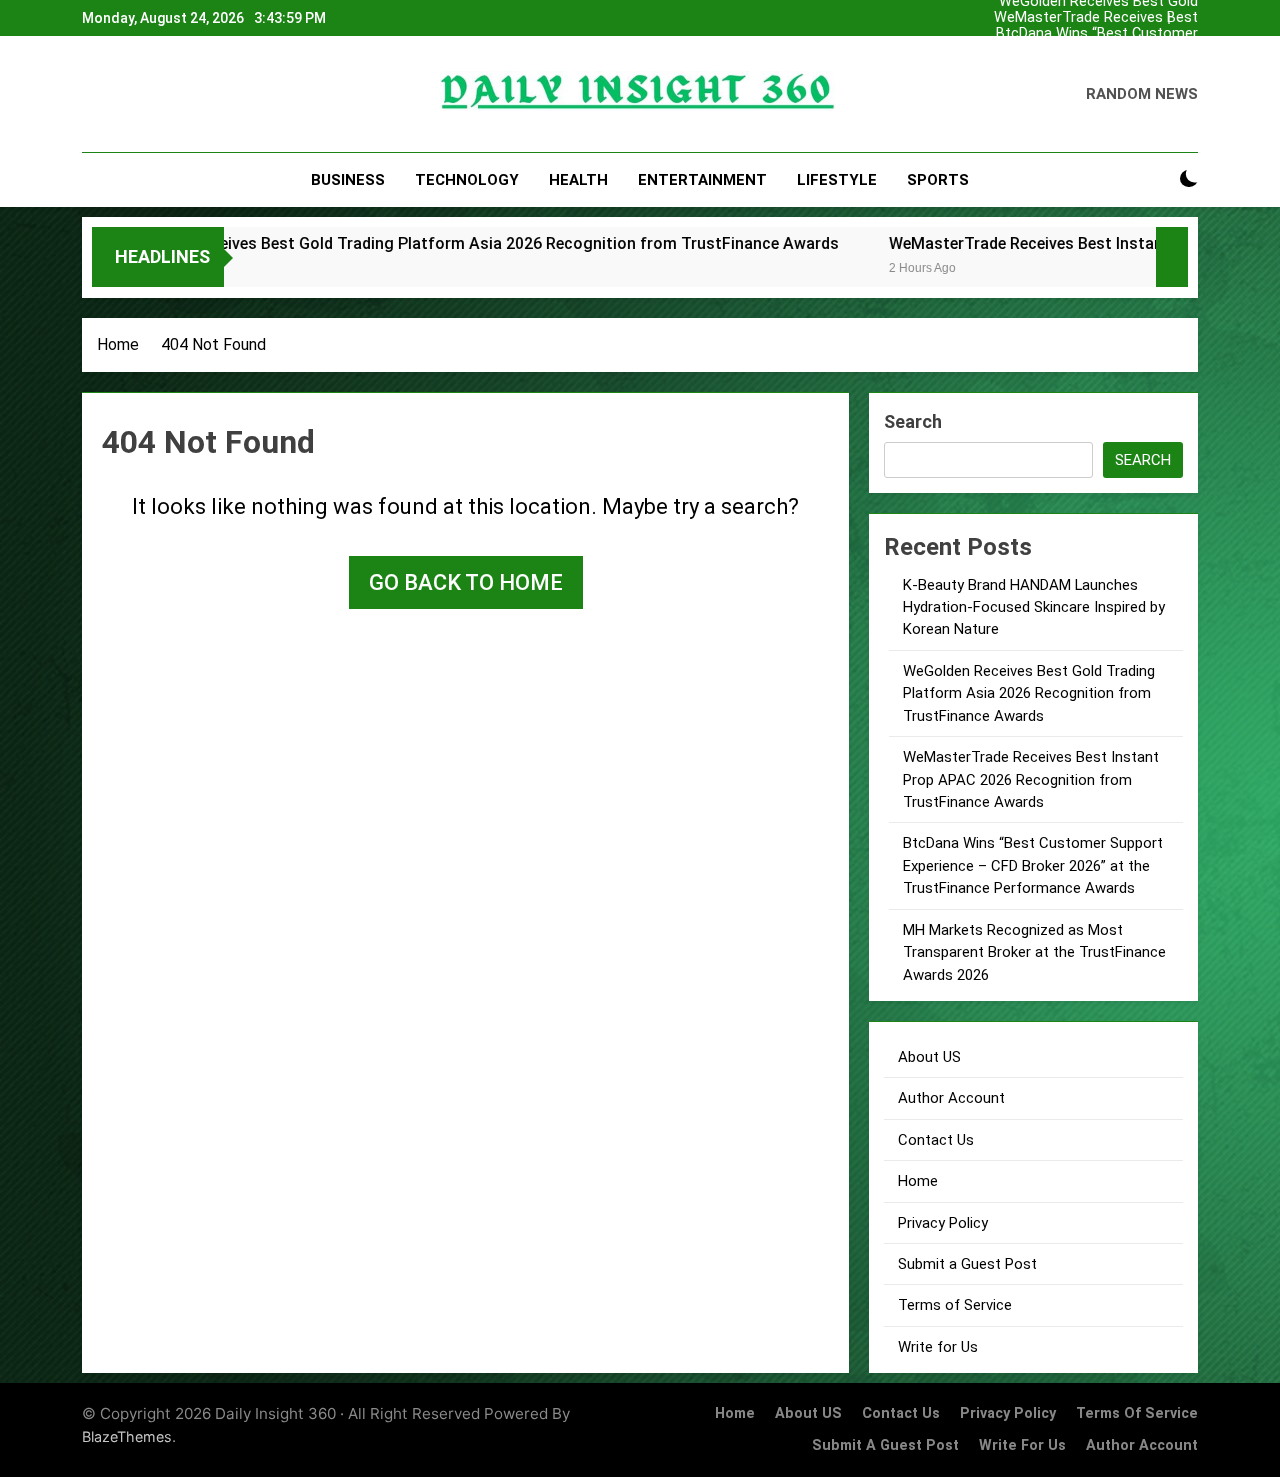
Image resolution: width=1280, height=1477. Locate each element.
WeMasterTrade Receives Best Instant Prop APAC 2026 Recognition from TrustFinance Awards (1077, 18)
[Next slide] (1188, 13)
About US (929, 1057)
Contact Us (936, 1140)
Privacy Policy (943, 1223)
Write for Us (938, 1347)
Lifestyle (837, 180)
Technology (467, 180)
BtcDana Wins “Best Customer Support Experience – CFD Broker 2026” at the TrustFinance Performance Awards (1089, 34)
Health (578, 180)
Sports (938, 180)
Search (913, 421)
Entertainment (702, 180)
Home (918, 1181)
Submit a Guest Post (967, 1264)
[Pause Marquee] (1172, 257)
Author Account (951, 1098)
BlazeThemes (127, 1436)
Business (348, 180)
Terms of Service (955, 1305)
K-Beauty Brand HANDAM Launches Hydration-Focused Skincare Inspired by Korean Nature (1077, 50)
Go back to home (466, 582)
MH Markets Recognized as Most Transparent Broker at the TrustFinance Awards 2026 (1034, 952)
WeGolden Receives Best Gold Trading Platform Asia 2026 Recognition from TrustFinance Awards (1094, 66)
